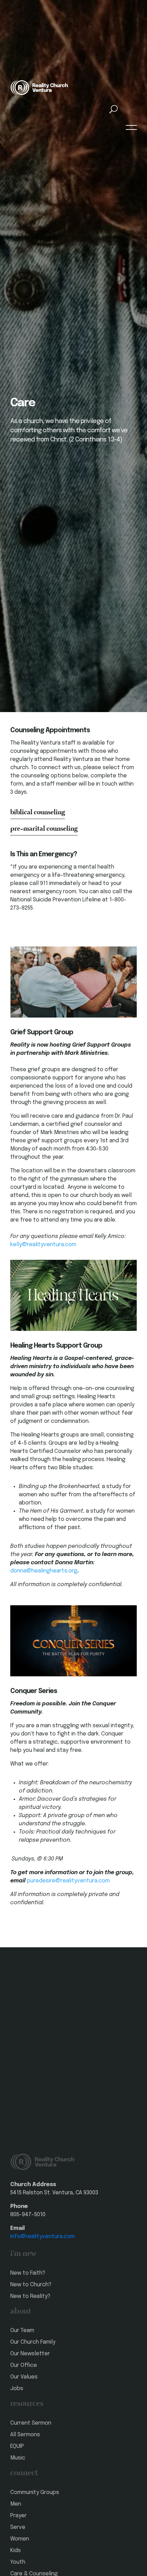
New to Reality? (30, 2296)
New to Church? (31, 2285)
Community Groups (35, 2492)
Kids (16, 2551)
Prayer (18, 2516)
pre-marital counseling (44, 829)
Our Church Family (33, 2342)
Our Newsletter (30, 2354)
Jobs (17, 2389)
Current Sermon (31, 2423)
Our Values (24, 2377)
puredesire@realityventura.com (68, 1881)
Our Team (22, 2330)
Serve (18, 2527)
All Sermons (25, 2435)
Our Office (24, 2365)
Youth (18, 2562)
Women (20, 2539)
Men (16, 2504)
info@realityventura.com (43, 2237)
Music (18, 2458)
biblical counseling (38, 813)
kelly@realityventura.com (43, 1245)
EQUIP (17, 2446)
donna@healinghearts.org (44, 1571)
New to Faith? (28, 2273)
